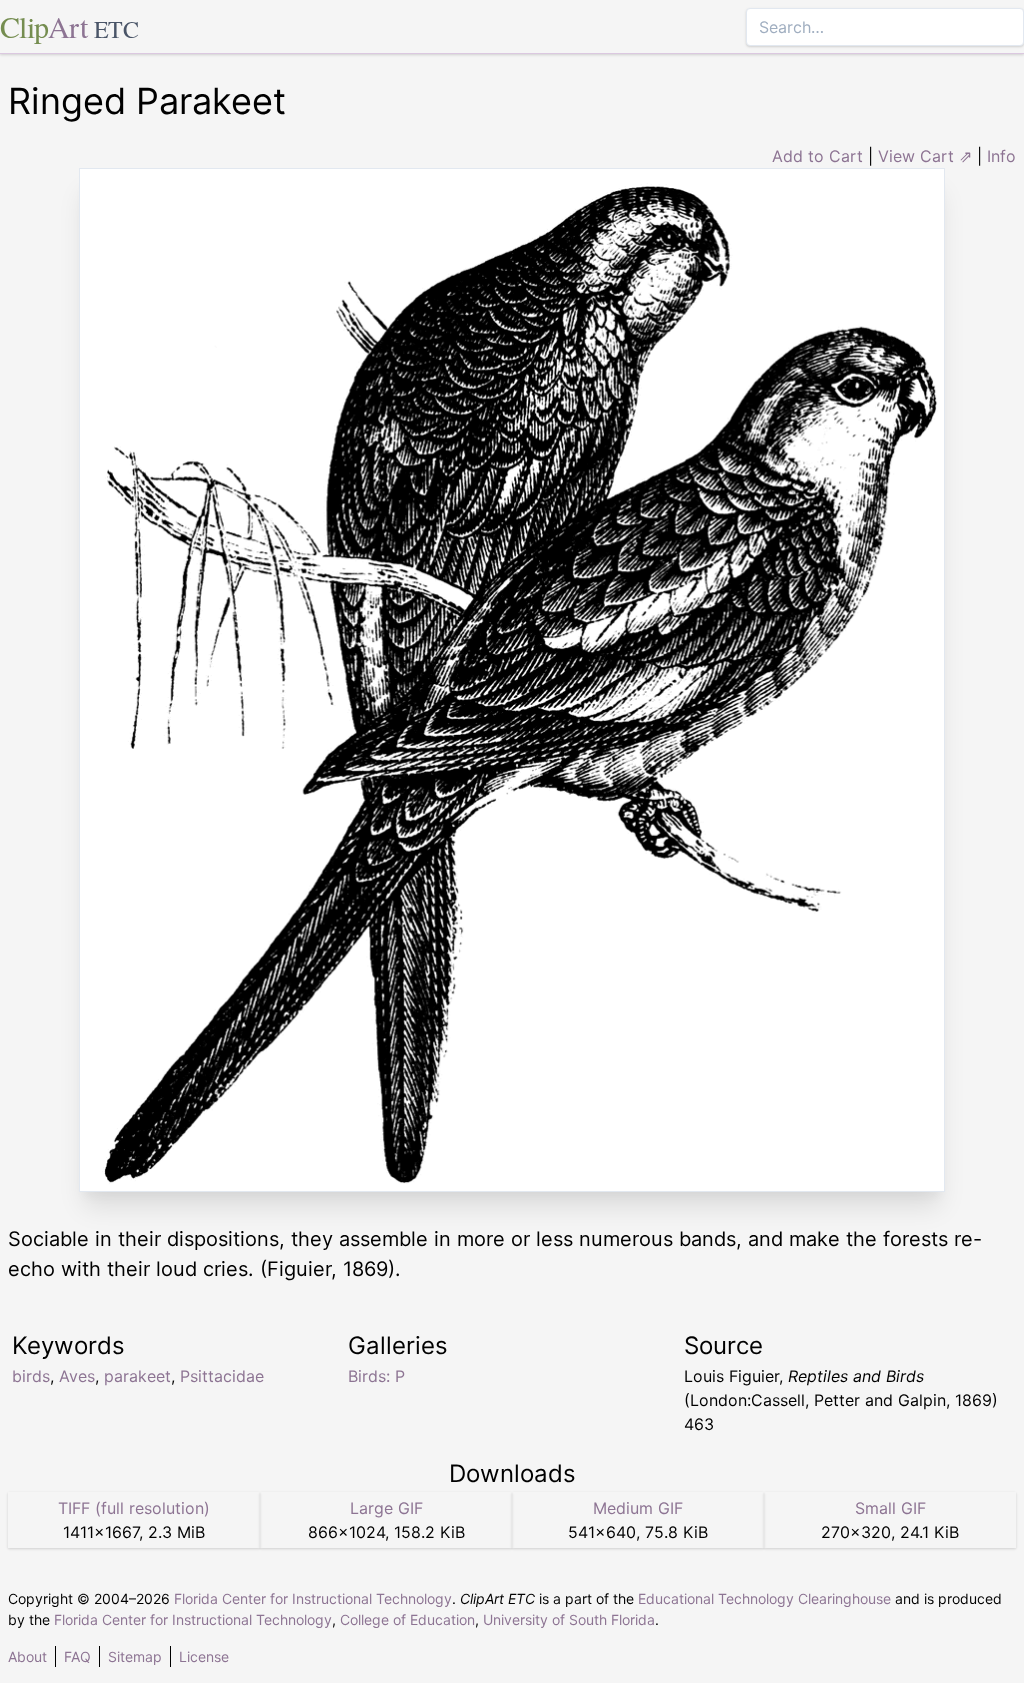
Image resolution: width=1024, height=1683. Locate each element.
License (204, 1656)
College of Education (407, 1619)
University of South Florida (569, 1619)
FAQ (77, 1656)
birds (31, 1376)
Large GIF (386, 1508)
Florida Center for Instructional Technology (313, 1598)
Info (1001, 156)
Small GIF (890, 1508)
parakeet (137, 1376)
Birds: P (376, 1376)
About (27, 1656)
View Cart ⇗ (925, 156)
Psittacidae (222, 1376)
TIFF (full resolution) (134, 1508)
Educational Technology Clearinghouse (764, 1598)
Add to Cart (817, 156)
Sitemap (135, 1656)
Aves (77, 1376)
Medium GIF (638, 1508)
